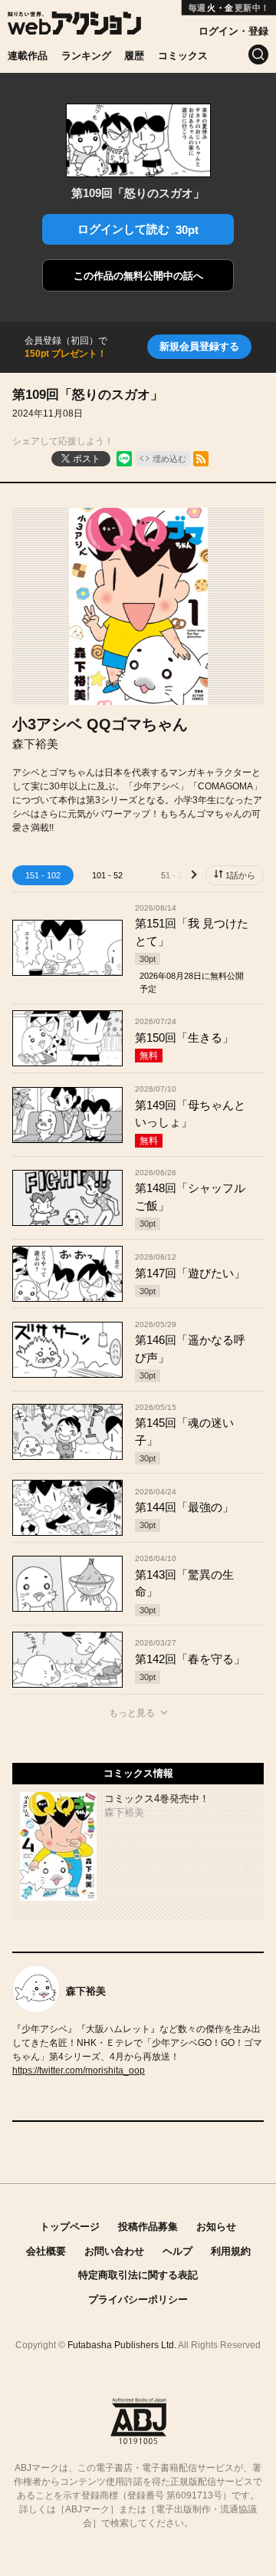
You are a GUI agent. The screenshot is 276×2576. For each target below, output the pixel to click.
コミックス (183, 56)
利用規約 (231, 2251)
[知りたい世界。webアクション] (74, 26)
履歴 (134, 56)
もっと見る (132, 1713)
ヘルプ (177, 2251)
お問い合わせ (114, 2251)
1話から (240, 875)
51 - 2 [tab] (172, 875)
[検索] (258, 54)
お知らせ (216, 2227)
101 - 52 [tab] (107, 875)
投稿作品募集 (148, 2227)
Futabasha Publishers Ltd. (122, 2345)
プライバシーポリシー (138, 2299)
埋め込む (169, 459)
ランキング (86, 56)
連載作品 (28, 56)
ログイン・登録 (233, 31)
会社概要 (46, 2251)
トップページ (70, 2227)
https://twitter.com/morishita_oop (79, 2070)
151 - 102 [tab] (43, 875)
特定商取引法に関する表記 (138, 2275)
